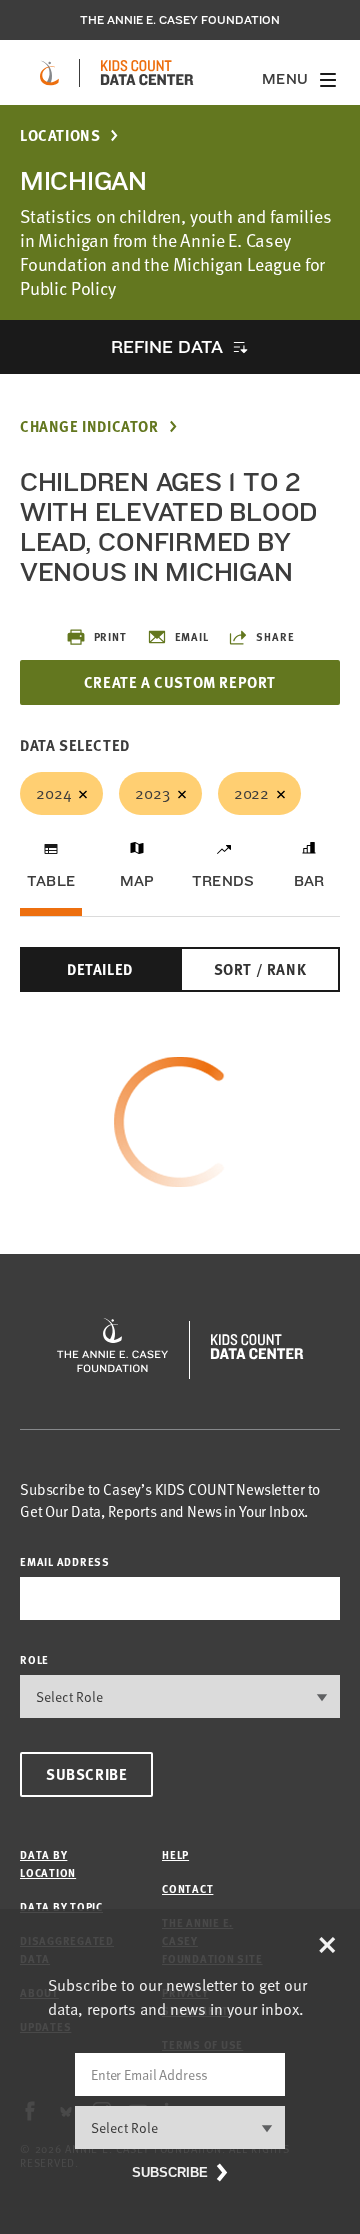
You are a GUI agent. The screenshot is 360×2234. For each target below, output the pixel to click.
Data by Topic (61, 1906)
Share (275, 636)
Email (192, 636)
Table (51, 881)
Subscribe (86, 1774)
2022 (251, 793)
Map (137, 881)
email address (65, 1561)
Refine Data (167, 346)
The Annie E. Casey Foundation (180, 20)
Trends (223, 881)
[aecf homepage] (49, 73)
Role (34, 1659)
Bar (309, 881)
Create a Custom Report (180, 682)
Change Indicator (89, 426)
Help (175, 1854)
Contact (187, 1888)
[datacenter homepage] (147, 73)
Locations (60, 135)
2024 (53, 793)
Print (110, 636)
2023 (152, 793)
